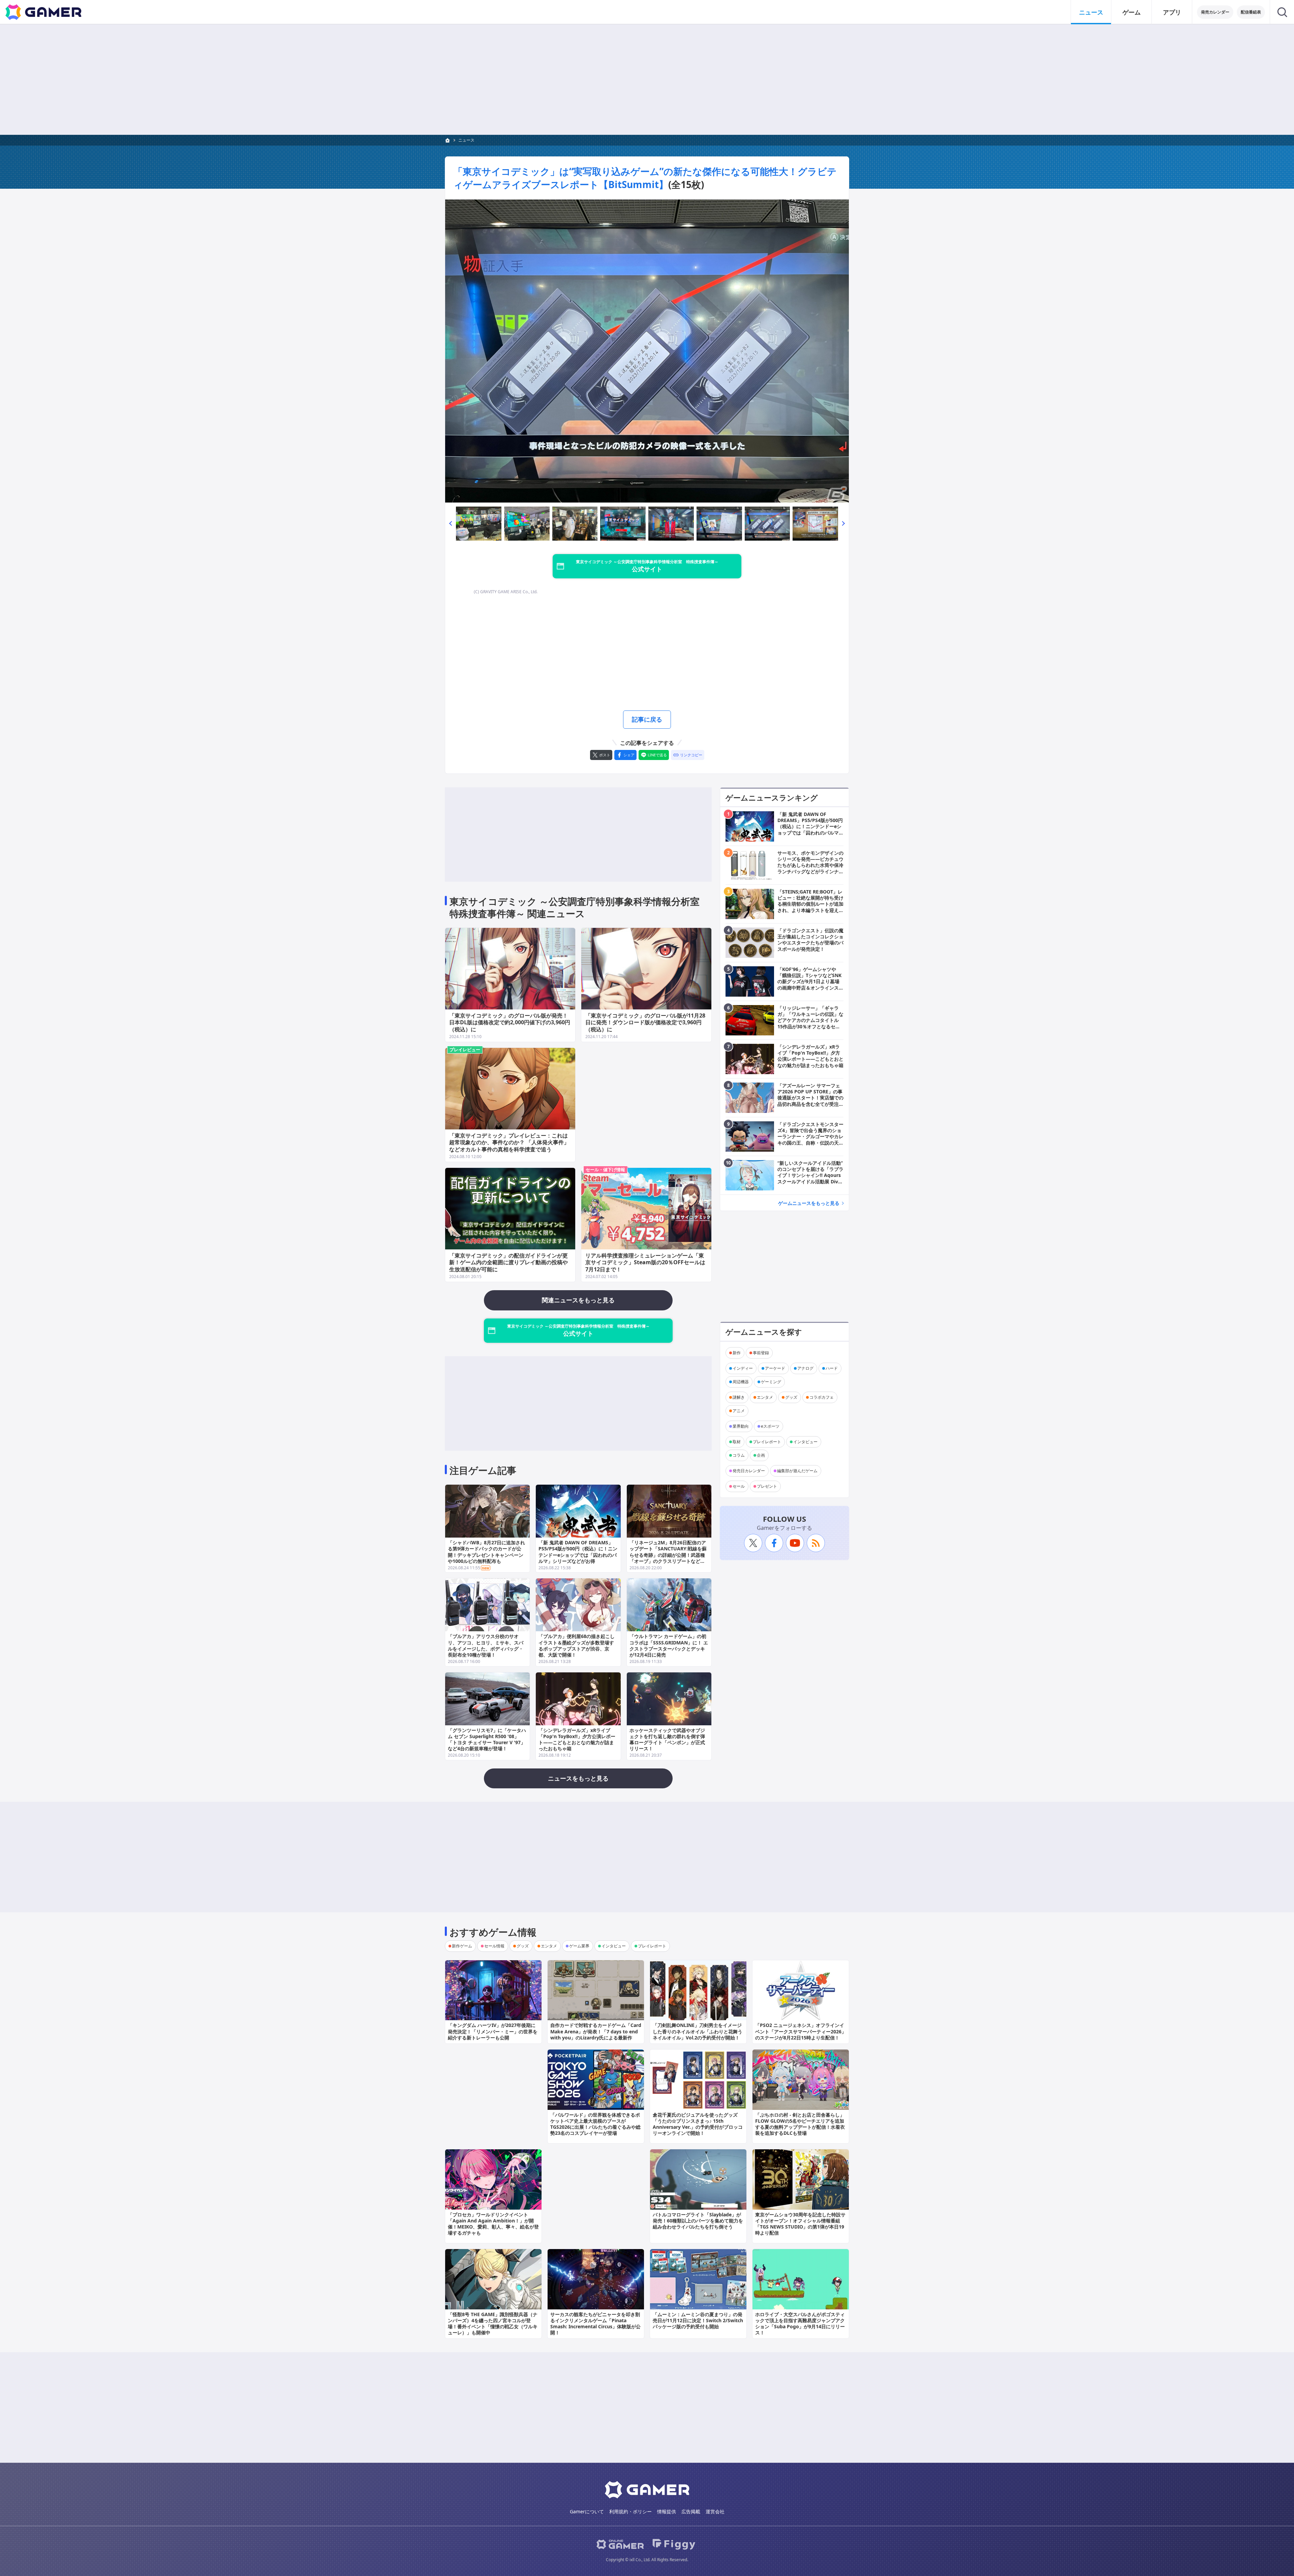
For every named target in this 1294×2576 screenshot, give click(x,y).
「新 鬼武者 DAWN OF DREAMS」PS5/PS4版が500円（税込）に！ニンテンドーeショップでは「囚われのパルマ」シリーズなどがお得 (578, 1552)
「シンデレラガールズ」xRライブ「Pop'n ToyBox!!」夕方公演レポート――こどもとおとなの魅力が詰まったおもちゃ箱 (577, 1739)
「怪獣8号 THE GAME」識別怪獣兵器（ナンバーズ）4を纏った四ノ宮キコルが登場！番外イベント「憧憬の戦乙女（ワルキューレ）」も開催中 (493, 2324)
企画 (761, 1455)
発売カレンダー (1215, 12)
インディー (743, 1368)
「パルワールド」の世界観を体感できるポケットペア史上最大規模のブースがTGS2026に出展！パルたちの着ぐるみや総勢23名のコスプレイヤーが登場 (595, 2124)
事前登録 (761, 1353)
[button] (451, 524)
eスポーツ (770, 1426)
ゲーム (1132, 12)
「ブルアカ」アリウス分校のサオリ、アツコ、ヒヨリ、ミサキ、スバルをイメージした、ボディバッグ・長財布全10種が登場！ (486, 1645)
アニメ (739, 1411)
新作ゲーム (462, 1946)
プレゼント (767, 1486)
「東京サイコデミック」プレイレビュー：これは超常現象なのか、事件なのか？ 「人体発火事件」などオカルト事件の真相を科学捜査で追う (509, 1143)
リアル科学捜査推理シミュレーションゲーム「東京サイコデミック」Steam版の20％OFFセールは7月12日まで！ (645, 1263)
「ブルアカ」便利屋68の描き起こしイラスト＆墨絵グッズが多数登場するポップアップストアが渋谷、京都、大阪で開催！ (577, 1645)
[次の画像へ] (647, 351)
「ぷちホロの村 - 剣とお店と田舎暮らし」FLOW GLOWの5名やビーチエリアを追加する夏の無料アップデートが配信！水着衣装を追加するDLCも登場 (800, 2124)
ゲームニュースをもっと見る (809, 1203)
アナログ (805, 1368)
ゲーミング (771, 1382)
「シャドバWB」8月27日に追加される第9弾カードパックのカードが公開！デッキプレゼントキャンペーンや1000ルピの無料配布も (486, 1552)
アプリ (1172, 12)
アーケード (775, 1368)
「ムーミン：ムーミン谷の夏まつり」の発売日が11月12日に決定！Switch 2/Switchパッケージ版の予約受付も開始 (698, 2320)
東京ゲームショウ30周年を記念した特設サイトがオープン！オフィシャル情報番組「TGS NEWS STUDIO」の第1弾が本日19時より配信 (800, 2224)
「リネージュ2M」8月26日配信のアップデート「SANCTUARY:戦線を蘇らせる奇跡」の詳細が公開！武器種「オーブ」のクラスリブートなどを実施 (668, 1555)
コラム (739, 1455)
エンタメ (765, 1397)
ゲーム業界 (579, 1946)
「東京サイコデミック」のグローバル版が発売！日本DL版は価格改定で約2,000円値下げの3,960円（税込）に (510, 1023)
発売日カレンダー (749, 1471)
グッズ (791, 1397)
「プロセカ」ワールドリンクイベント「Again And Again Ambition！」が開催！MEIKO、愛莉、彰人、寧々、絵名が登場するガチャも (493, 2224)
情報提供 (667, 2511)
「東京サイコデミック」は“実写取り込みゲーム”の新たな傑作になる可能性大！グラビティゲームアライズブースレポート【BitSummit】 (645, 178)
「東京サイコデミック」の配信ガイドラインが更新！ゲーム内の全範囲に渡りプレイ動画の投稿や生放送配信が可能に (509, 1263)
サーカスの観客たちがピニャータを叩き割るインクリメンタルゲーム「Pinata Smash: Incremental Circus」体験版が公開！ (595, 2324)
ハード (832, 1368)
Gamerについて (587, 2511)
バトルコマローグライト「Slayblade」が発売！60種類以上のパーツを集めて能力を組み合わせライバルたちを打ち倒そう (698, 2221)
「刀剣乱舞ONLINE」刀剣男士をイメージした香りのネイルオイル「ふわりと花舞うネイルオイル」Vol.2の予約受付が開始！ (698, 2031)
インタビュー (805, 1442)
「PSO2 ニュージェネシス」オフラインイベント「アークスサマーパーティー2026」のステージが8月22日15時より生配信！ (801, 2031)
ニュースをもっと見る (578, 1778)
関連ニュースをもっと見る (578, 1300)
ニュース (1091, 12)
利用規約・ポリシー (630, 2511)
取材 (737, 1442)
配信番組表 (1251, 12)
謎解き (739, 1397)
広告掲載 (691, 2511)
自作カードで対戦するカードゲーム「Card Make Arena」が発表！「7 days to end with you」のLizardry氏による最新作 (596, 2031)
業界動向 (741, 1426)
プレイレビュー (465, 1050)
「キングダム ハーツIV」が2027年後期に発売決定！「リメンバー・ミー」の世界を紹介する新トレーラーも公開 (493, 2031)
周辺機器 (741, 1382)
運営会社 (715, 2511)
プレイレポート (767, 1442)
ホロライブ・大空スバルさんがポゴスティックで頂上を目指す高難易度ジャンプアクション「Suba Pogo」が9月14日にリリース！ (800, 2324)
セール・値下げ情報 (605, 1170)
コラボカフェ (822, 1397)
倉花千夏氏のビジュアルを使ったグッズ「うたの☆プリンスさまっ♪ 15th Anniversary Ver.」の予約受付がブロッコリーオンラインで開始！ (698, 2124)
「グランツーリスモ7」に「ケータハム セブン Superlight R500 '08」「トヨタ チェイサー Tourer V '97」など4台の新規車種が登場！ (487, 1739)
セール (739, 1486)
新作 (737, 1353)
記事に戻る (647, 719)
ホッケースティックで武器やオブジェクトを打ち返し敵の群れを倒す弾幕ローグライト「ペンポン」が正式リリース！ (667, 1739)
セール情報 (494, 1946)
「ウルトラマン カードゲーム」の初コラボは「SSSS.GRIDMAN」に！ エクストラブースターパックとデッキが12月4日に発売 (669, 1645)
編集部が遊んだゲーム (797, 1471)
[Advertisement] (647, 80)
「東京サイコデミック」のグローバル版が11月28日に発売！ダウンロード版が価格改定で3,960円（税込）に (645, 1023)
